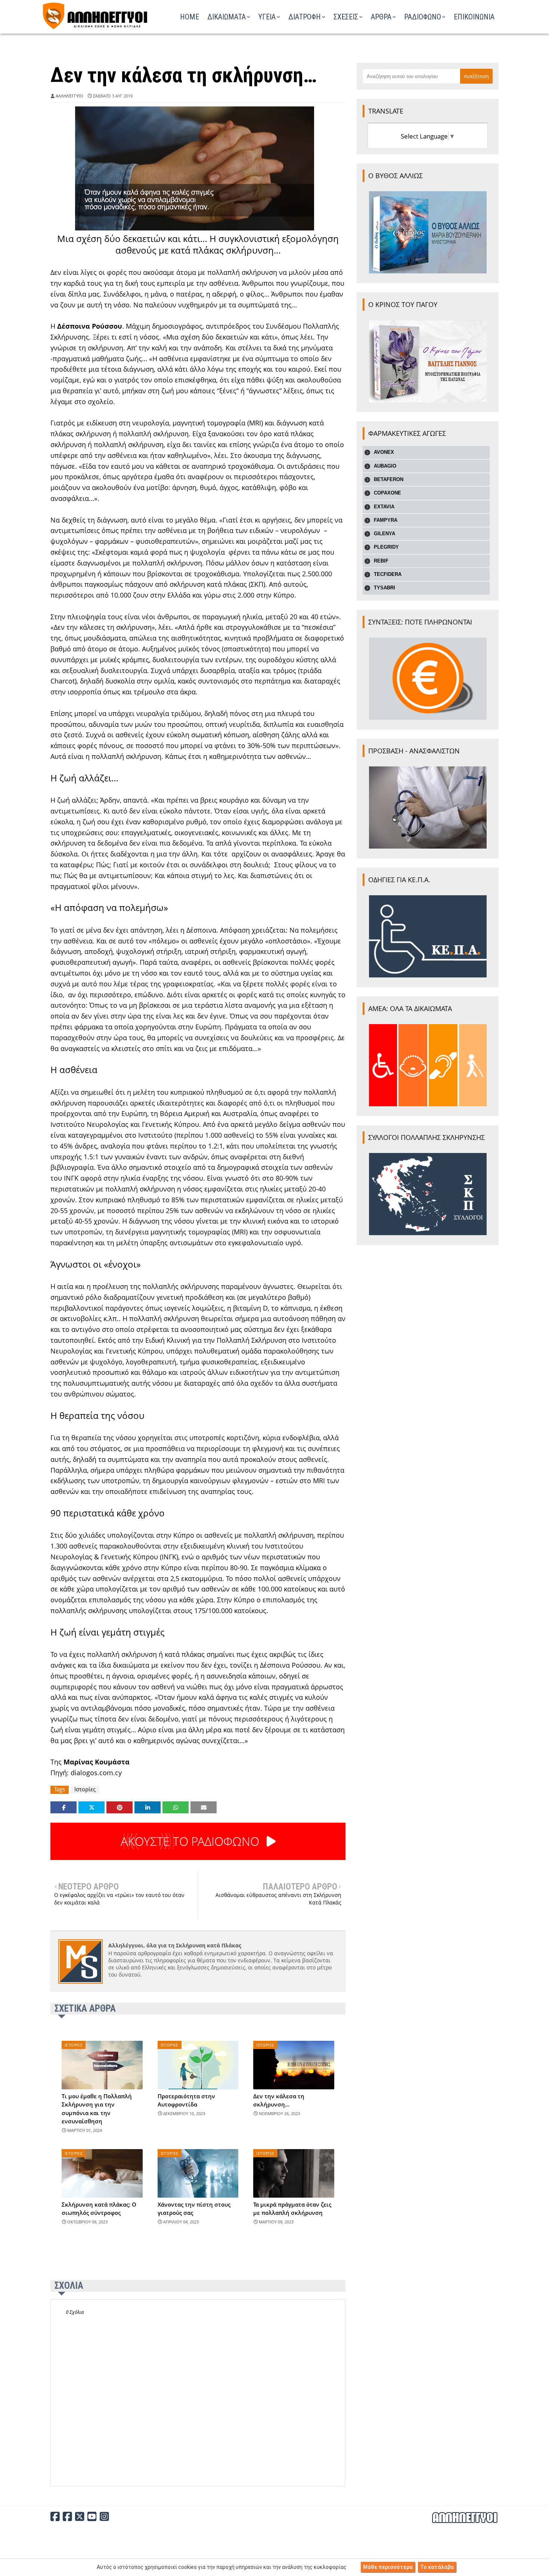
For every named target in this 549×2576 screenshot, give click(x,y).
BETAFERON (389, 479)
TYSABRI (384, 588)
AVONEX (384, 452)
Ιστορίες (85, 1789)
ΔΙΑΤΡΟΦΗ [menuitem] (305, 17)
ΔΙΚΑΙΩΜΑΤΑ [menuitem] (227, 17)
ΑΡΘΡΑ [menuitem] (381, 17)
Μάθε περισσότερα (388, 2567)
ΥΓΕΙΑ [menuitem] (267, 17)
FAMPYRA (386, 520)
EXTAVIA (384, 507)
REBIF (381, 561)
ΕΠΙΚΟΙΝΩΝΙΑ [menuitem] (474, 17)
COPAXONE (387, 493)
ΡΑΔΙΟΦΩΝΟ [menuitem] (423, 17)
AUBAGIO (385, 466)
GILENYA (384, 534)
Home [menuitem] (190, 17)
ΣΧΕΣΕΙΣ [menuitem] (346, 17)
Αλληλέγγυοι (69, 96)
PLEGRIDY (386, 547)
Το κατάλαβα (437, 2567)
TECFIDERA (388, 574)
